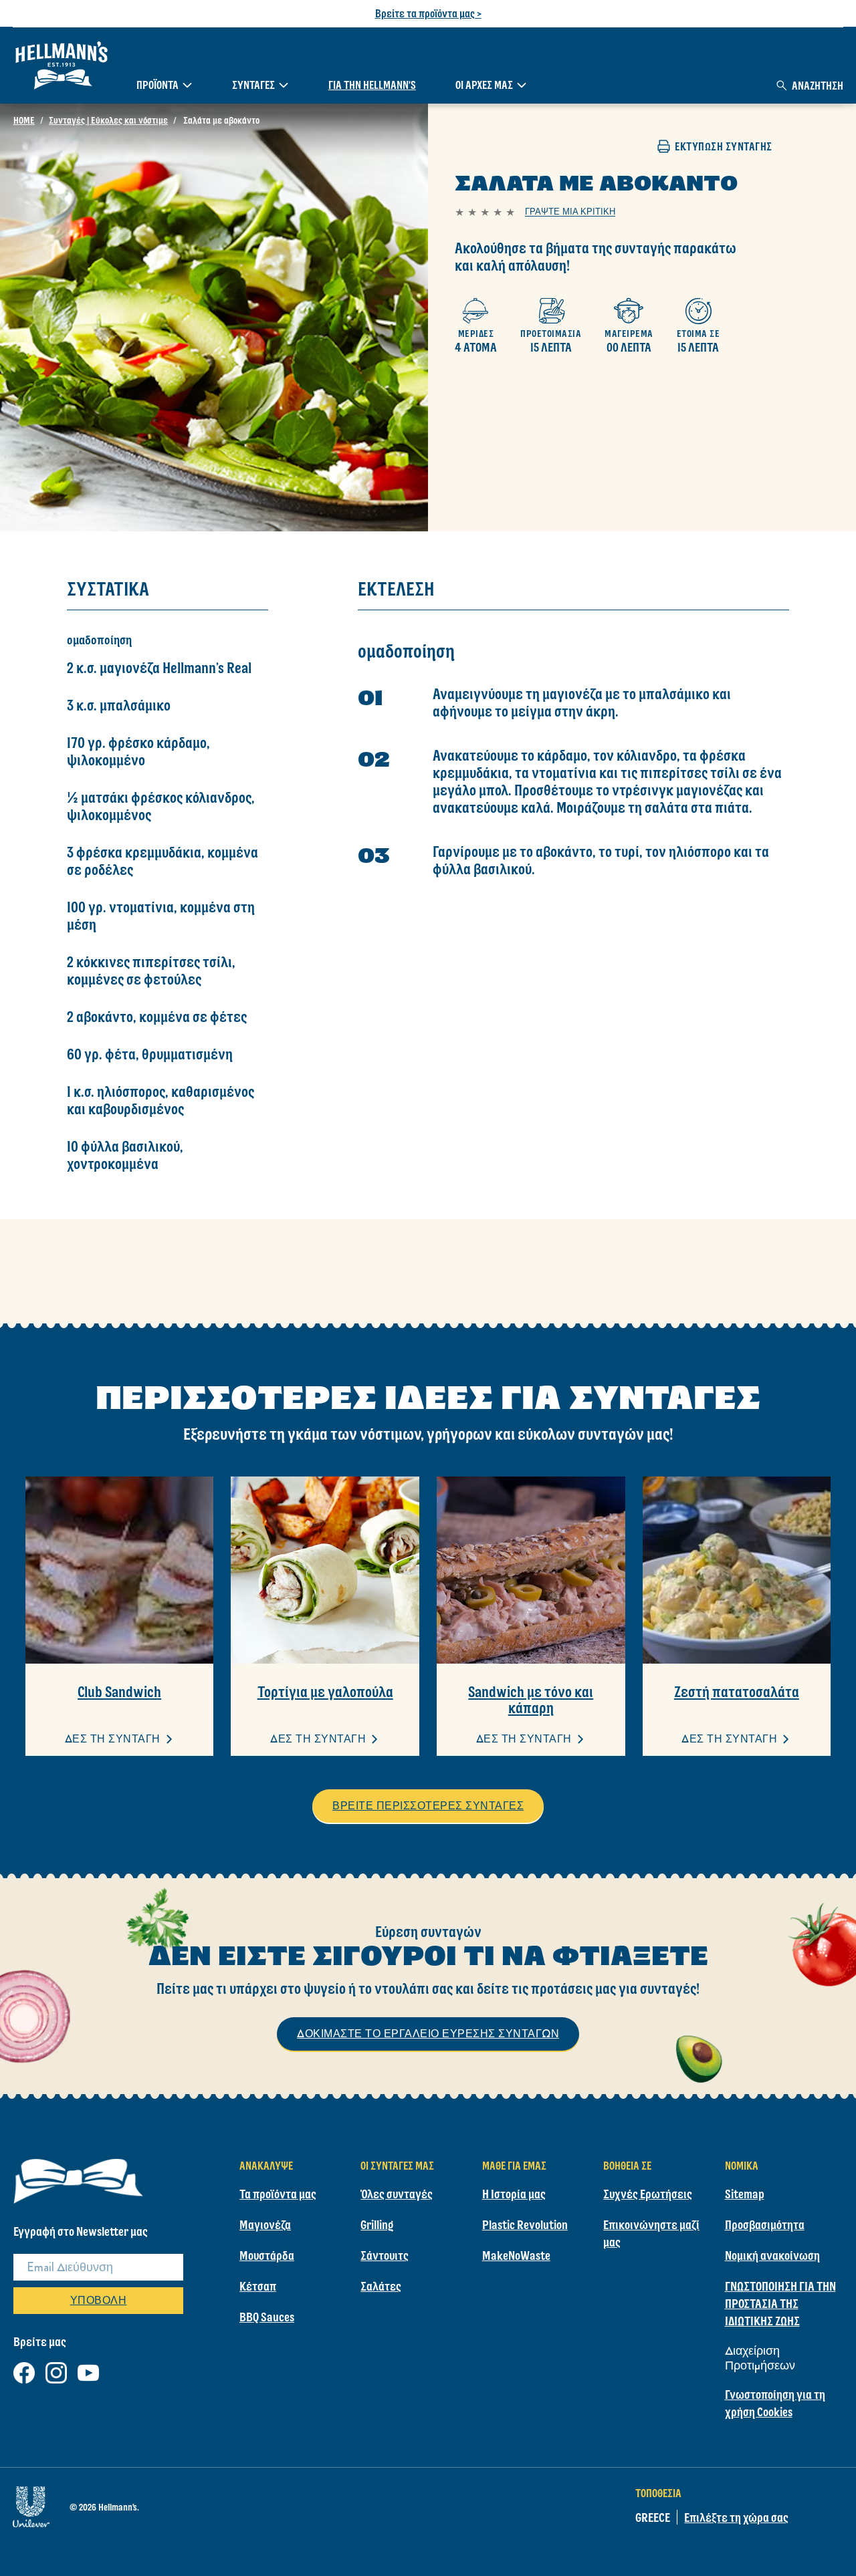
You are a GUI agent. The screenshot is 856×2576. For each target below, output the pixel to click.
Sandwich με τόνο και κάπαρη (531, 1700)
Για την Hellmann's (372, 85)
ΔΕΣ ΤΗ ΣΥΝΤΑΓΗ (113, 1739)
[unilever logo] (31, 2504)
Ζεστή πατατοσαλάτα (737, 1692)
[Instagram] (56, 2370)
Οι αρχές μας (484, 85)
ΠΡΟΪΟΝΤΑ (157, 85)
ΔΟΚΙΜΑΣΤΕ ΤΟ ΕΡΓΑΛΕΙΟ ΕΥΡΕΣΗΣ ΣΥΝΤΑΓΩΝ (428, 2034)
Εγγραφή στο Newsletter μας (81, 2231)
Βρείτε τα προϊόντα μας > (428, 13)
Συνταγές (253, 85)
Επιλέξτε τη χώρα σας (736, 2517)
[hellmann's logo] (62, 66)
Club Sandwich (119, 1692)
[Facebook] (24, 2370)
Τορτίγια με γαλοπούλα (325, 1692)
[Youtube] (88, 2370)
